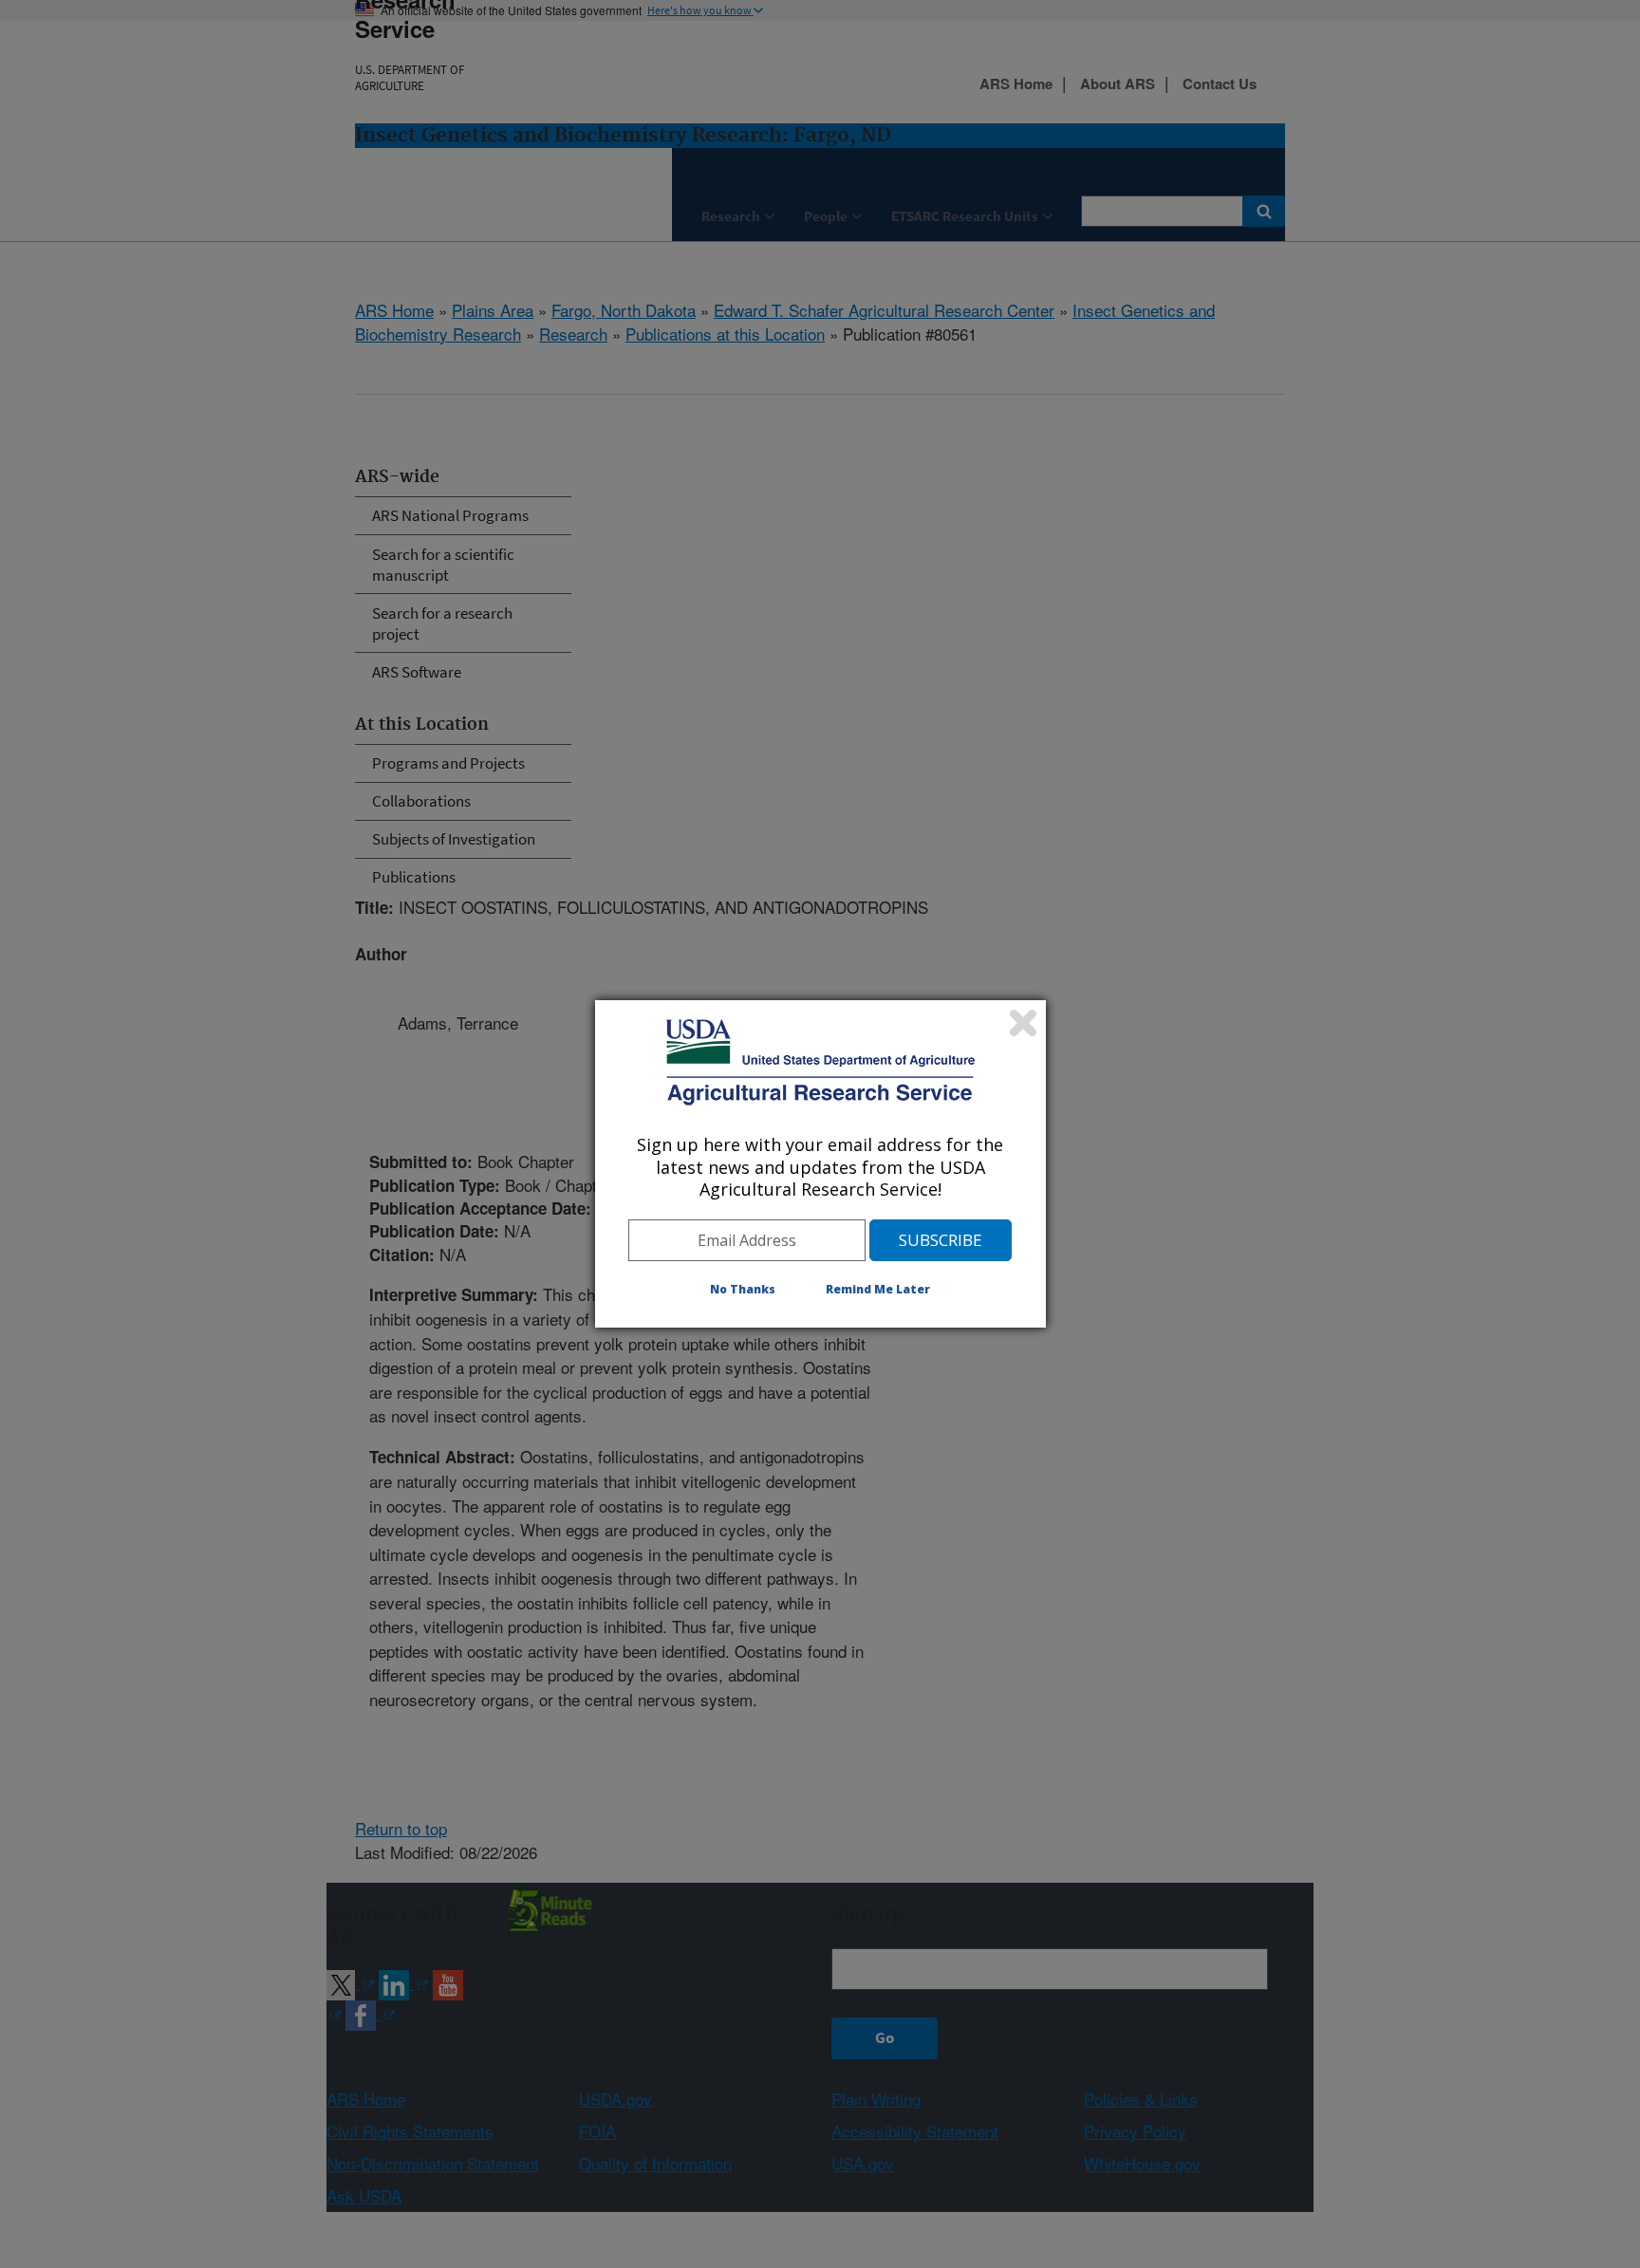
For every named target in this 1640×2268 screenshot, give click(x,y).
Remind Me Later (878, 1289)
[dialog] (820, 1163)
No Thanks (743, 1289)
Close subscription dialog (1023, 1023)
